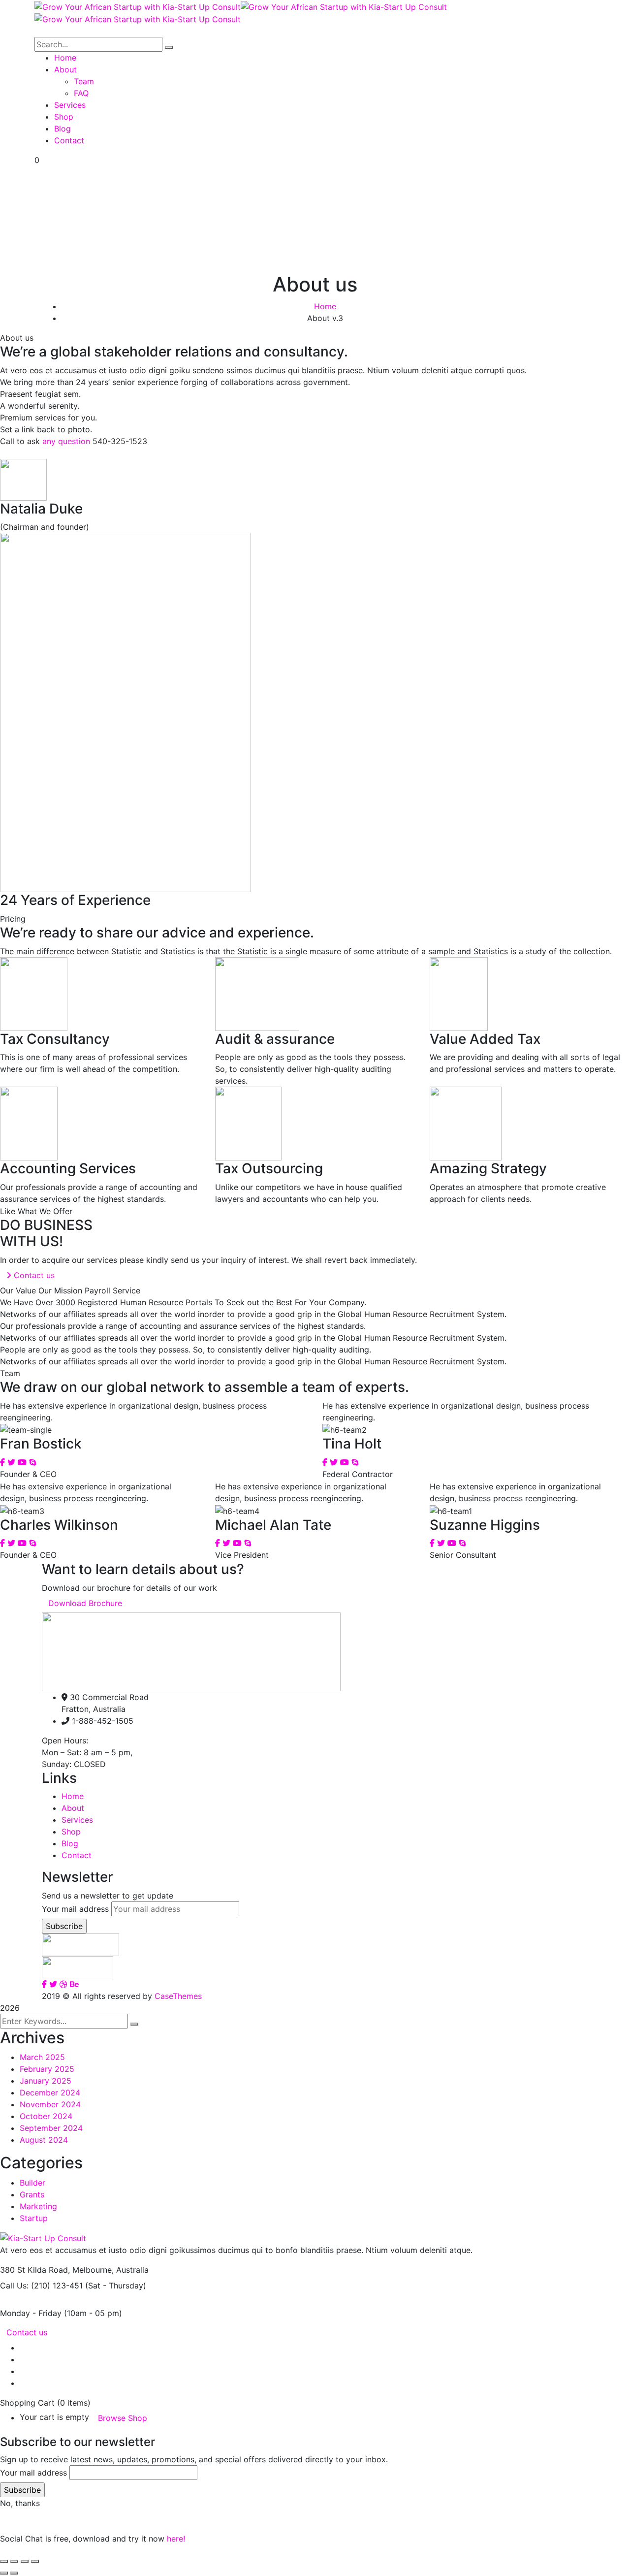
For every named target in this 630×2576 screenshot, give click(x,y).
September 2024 (51, 2128)
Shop (71, 1832)
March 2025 (42, 2057)
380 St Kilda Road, (35, 2270)
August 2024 (44, 2140)
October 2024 (46, 2116)
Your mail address (75, 1909)
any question (66, 441)
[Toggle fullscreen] (14, 2561)
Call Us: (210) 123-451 (41, 2286)
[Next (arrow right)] (14, 2573)
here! (176, 2539)
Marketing (38, 2206)
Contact (77, 1855)
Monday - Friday (31, 2313)
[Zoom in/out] (4, 2561)
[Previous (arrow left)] (4, 2573)
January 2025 (46, 2081)
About (73, 1808)
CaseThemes (178, 1996)
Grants (32, 2194)
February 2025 (47, 2069)
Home (325, 306)
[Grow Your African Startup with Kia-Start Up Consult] (138, 6)
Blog (70, 1843)
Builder (32, 2183)
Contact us (27, 2332)
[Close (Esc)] (35, 2561)
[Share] (25, 2561)
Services (77, 1820)
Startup (34, 2218)
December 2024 (50, 2093)
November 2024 (50, 2104)
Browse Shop (123, 2418)
